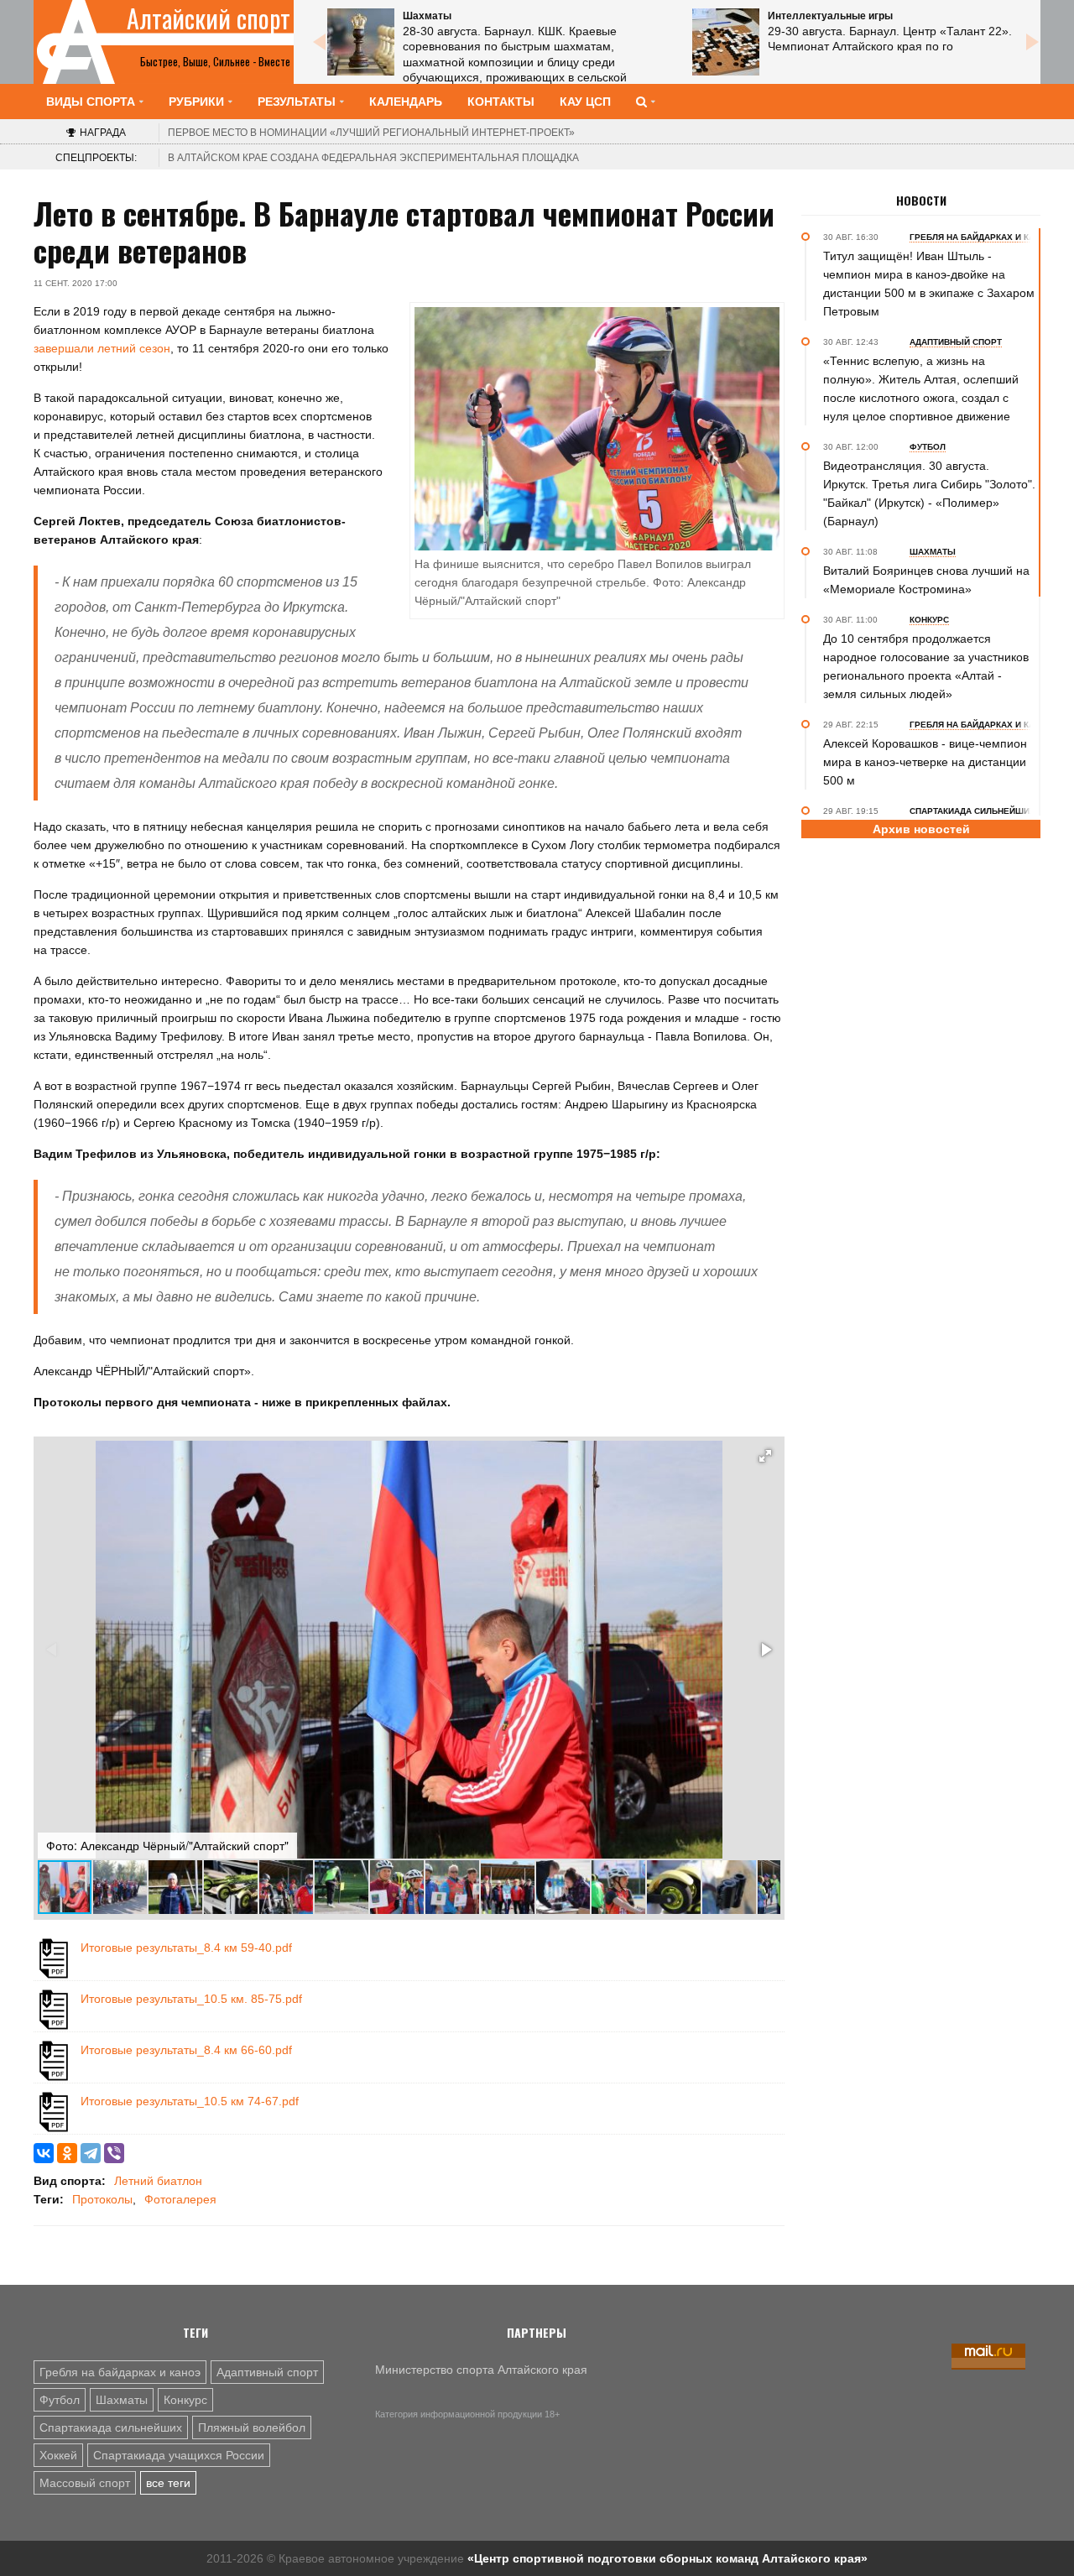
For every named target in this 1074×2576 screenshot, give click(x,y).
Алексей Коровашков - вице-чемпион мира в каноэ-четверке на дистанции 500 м (925, 762)
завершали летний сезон (102, 348)
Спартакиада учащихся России (179, 2455)
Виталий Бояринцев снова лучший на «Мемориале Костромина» (926, 580)
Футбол (60, 2400)
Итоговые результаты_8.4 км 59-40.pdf (186, 1948)
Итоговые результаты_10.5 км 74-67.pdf (190, 2101)
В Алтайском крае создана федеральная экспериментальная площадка (373, 158)
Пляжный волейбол (252, 2427)
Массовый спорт (85, 2483)
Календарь (406, 102)
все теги (168, 2483)
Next (1032, 42)
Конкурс (185, 2400)
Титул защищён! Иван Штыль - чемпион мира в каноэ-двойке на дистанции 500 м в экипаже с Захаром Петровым (929, 284)
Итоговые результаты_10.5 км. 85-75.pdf (191, 1999)
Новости (921, 201)
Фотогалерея (180, 2199)
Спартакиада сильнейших (111, 2427)
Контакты (501, 102)
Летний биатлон (158, 2181)
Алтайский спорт (209, 18)
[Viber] (114, 2153)
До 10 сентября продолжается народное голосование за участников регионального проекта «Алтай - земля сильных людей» (926, 666)
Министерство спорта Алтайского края (481, 2370)
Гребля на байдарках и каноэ (120, 2372)
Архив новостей (921, 829)
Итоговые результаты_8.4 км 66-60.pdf (186, 2050)
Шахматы (122, 2400)
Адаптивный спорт (267, 2372)
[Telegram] (91, 2153)
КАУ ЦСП (585, 102)
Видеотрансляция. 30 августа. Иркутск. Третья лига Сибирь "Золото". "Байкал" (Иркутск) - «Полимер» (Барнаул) (929, 493)
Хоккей (58, 2455)
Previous (319, 42)
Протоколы (102, 2199)
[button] (765, 1456)
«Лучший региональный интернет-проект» (371, 133)
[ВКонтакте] (44, 2153)
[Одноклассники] (67, 2153)
